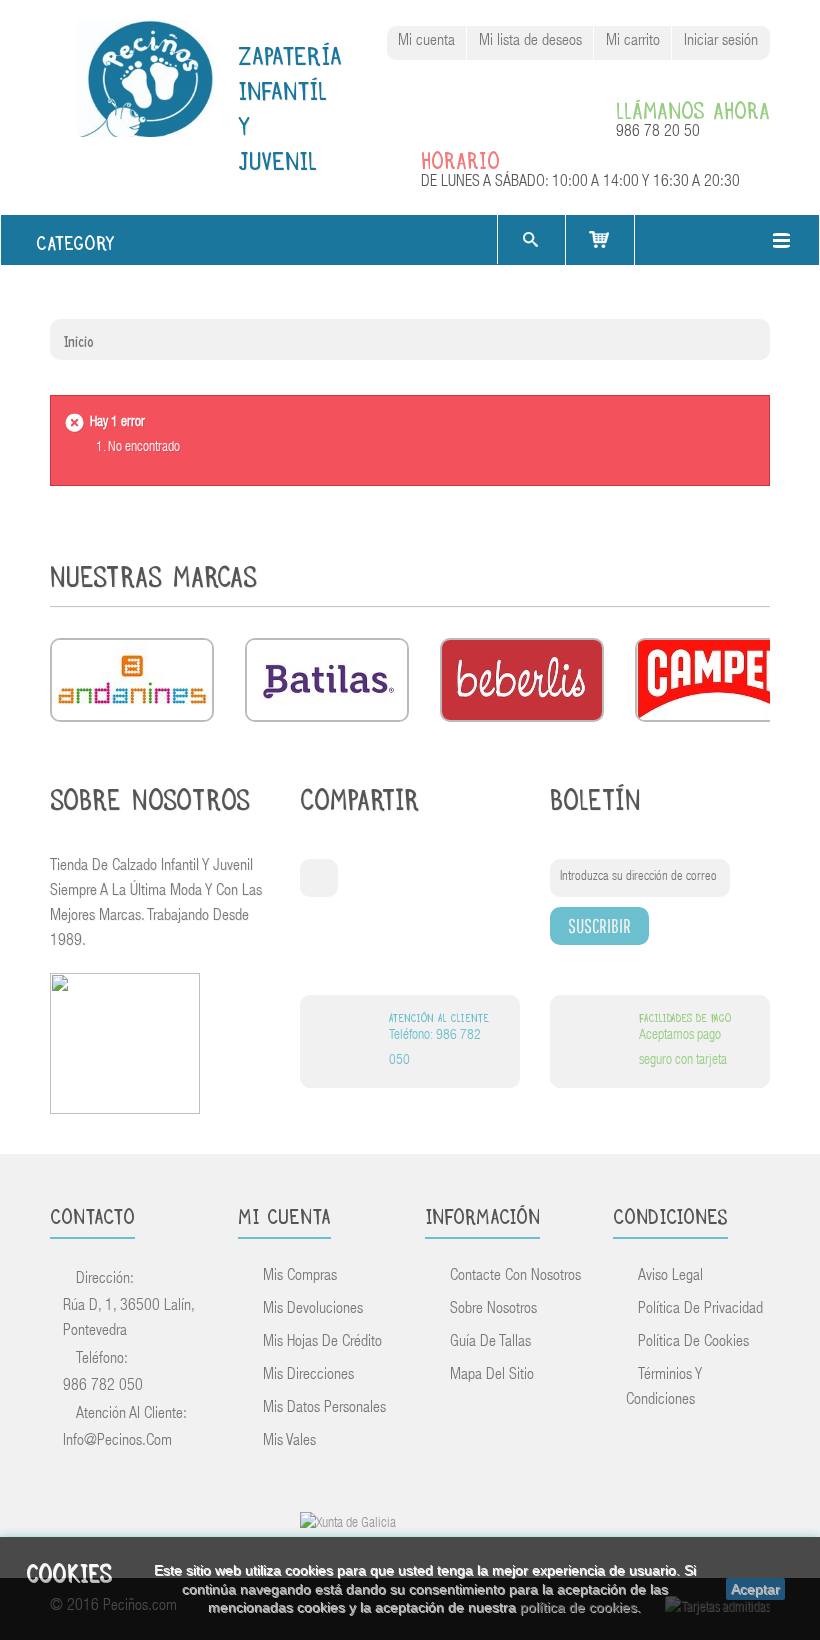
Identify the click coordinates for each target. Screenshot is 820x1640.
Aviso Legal (670, 1277)
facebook (319, 878)
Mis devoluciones (313, 1310)
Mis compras (300, 1277)
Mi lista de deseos (530, 42)
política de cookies (578, 1607)
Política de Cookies (693, 1343)
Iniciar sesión (721, 42)
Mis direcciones (308, 1376)
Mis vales (289, 1442)
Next (753, 580)
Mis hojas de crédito (322, 1343)
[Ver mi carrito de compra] (600, 239)
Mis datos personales (324, 1409)
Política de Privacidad (700, 1310)
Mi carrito (633, 42)
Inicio (78, 339)
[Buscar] (530, 240)
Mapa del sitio (492, 1376)
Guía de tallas (490, 1343)
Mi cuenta (426, 42)
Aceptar (755, 1589)
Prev (721, 580)
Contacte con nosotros (515, 1277)
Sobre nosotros (493, 1310)
